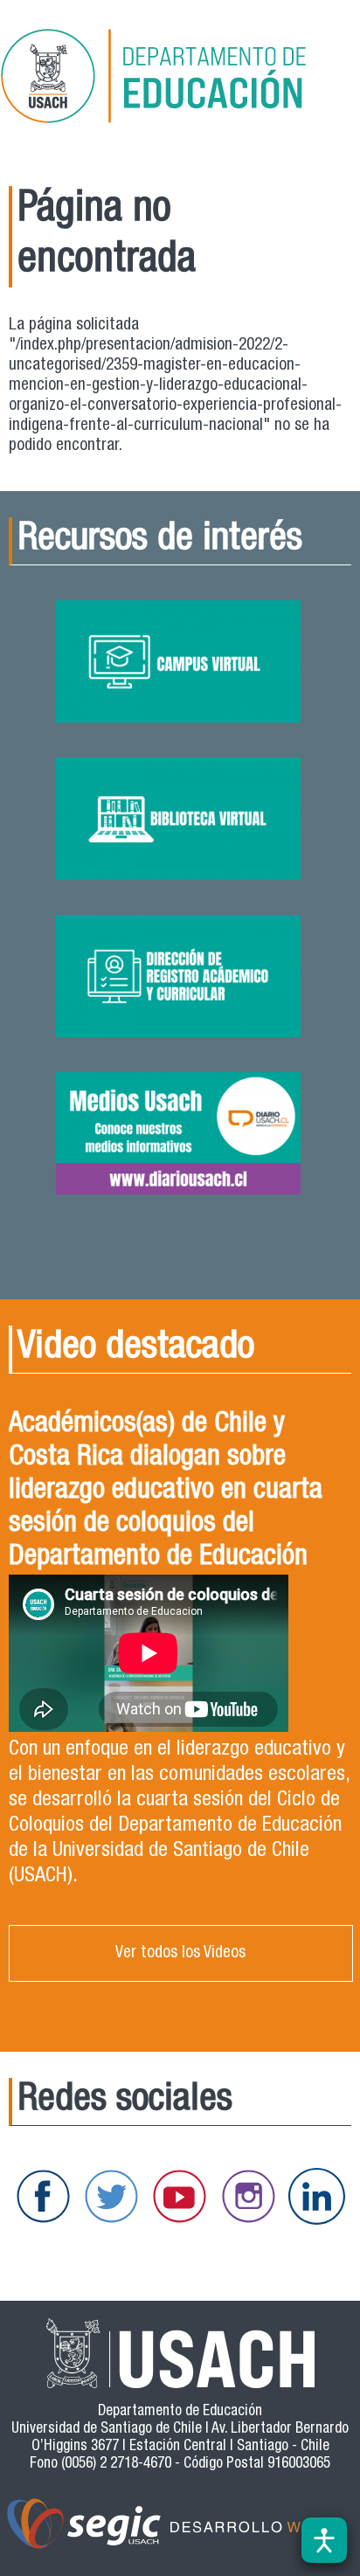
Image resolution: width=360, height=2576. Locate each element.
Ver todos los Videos (180, 1953)
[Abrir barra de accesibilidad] (324, 2540)
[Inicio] (178, 79)
